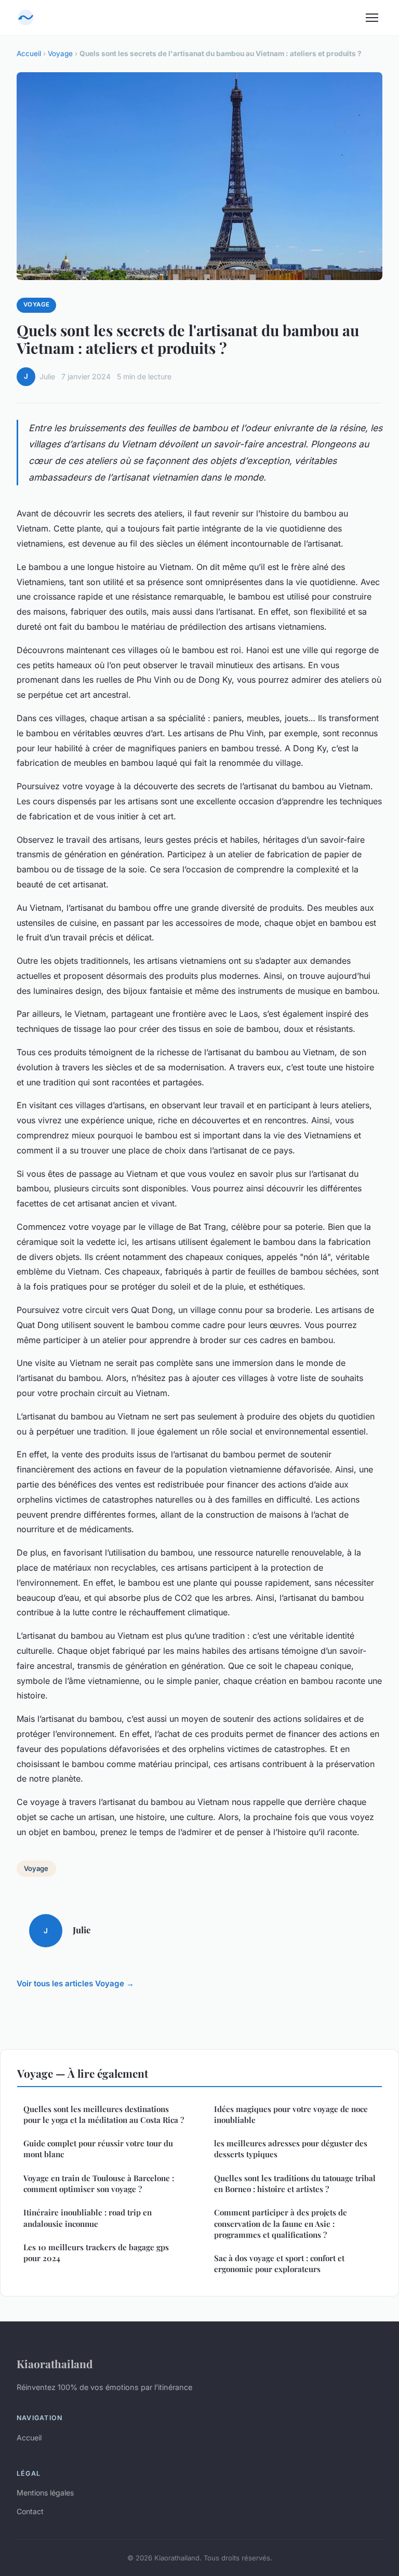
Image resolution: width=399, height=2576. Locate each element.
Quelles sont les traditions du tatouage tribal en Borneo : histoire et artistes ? (295, 2183)
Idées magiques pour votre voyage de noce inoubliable (291, 2114)
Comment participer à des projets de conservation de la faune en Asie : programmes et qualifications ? (281, 2223)
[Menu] (372, 18)
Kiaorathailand (55, 2363)
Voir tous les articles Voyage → (75, 1983)
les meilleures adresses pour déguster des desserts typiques (291, 2149)
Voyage (60, 54)
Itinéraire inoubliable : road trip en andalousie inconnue (88, 2218)
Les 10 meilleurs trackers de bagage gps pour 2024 (96, 2253)
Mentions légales (45, 2493)
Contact (30, 2511)
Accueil (29, 54)
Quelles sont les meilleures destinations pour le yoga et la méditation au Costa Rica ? (104, 2114)
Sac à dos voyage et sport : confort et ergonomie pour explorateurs (279, 2263)
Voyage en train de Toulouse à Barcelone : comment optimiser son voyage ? (99, 2183)
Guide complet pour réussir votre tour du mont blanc (98, 2149)
